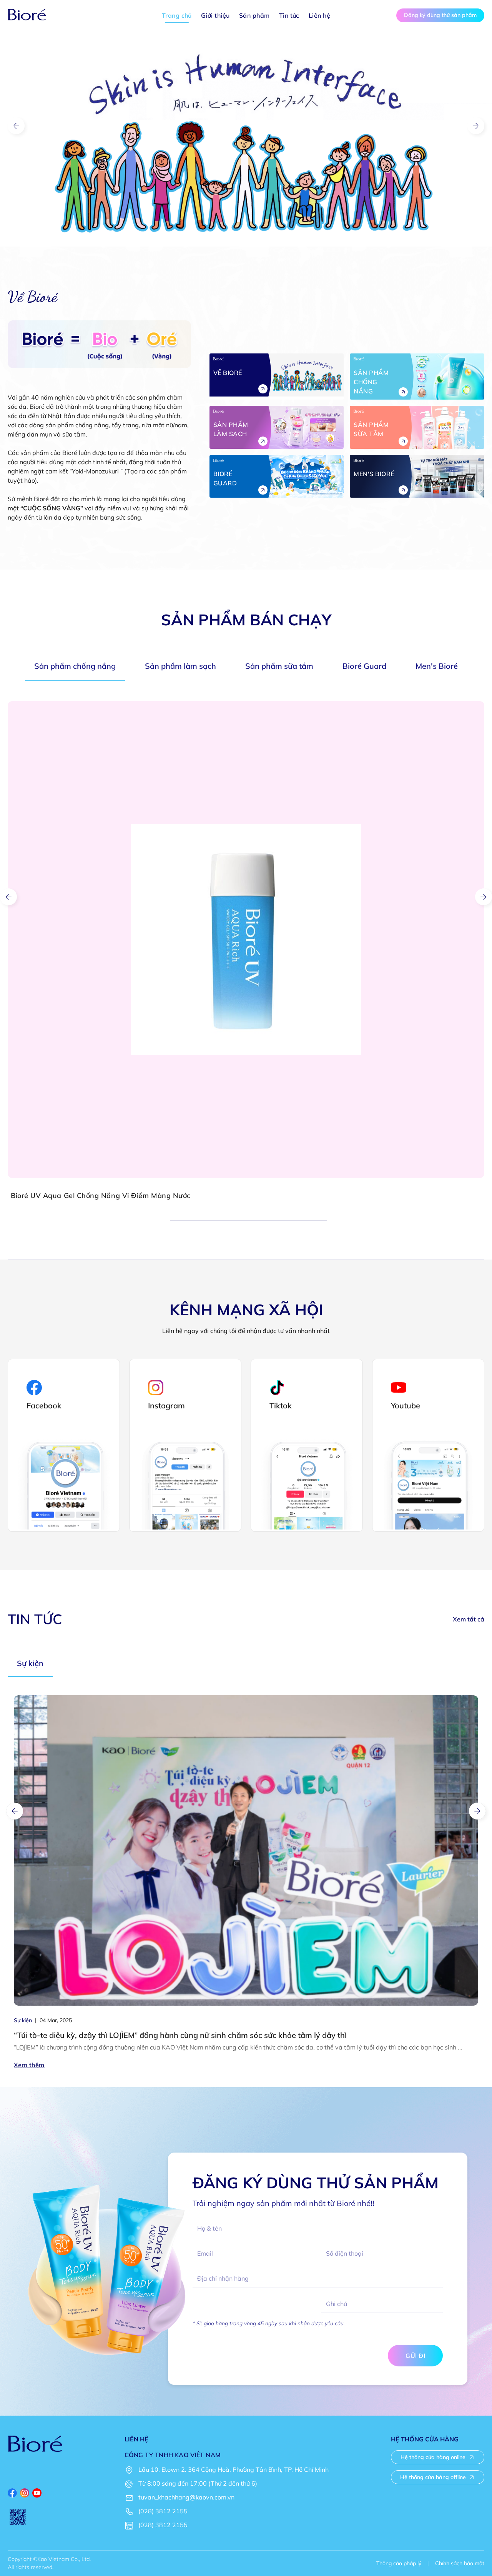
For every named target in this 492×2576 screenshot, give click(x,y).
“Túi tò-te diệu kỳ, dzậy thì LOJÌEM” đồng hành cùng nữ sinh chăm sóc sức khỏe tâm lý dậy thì (180, 2035)
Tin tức (289, 15)
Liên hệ (319, 15)
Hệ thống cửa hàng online (433, 2457)
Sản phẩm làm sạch (180, 666)
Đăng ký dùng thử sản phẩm (440, 15)
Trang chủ (177, 15)
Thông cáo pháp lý (399, 2563)
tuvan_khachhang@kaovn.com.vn (186, 2497)
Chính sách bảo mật (460, 2563)
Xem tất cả (469, 1619)
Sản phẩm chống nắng (75, 666)
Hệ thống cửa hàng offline (433, 2477)
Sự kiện (30, 1663)
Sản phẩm (254, 15)
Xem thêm (29, 2065)
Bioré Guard (364, 666)
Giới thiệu (215, 15)
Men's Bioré (437, 666)
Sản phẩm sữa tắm (279, 666)
